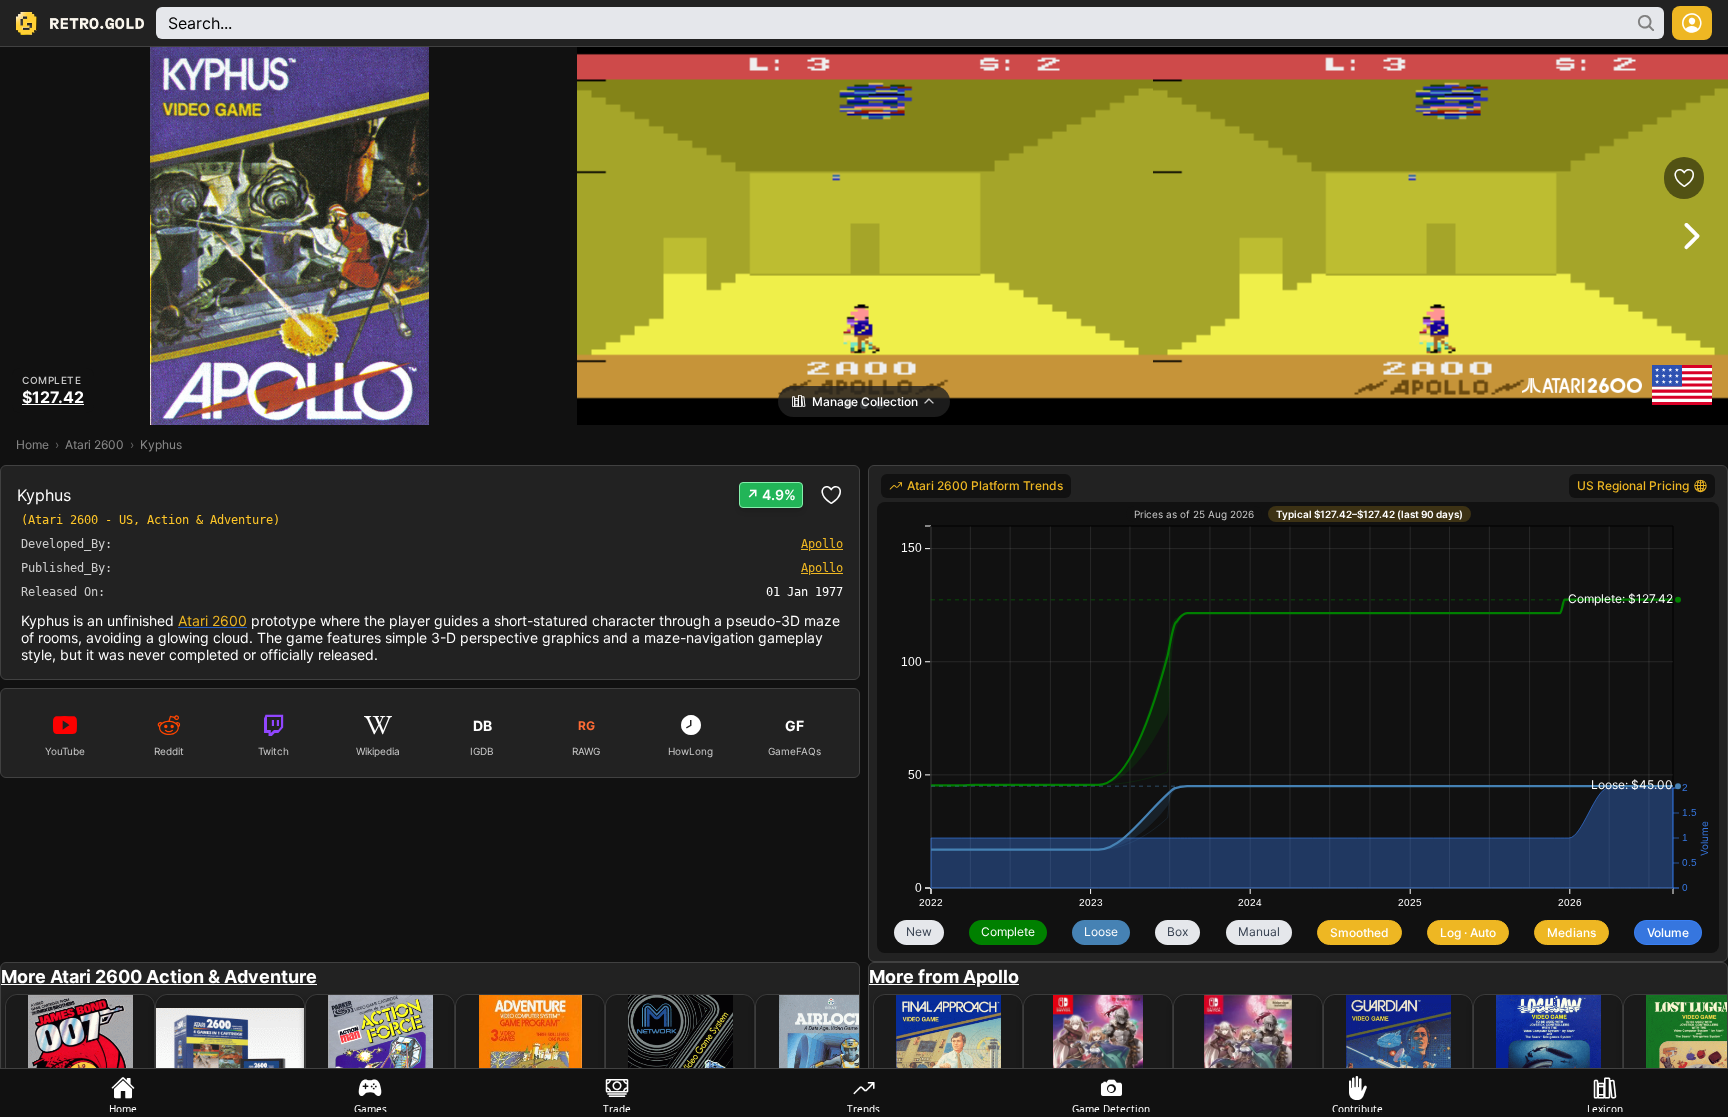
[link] (976, 486)
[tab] (123, 1093)
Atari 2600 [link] (94, 444)
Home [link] (32, 444)
